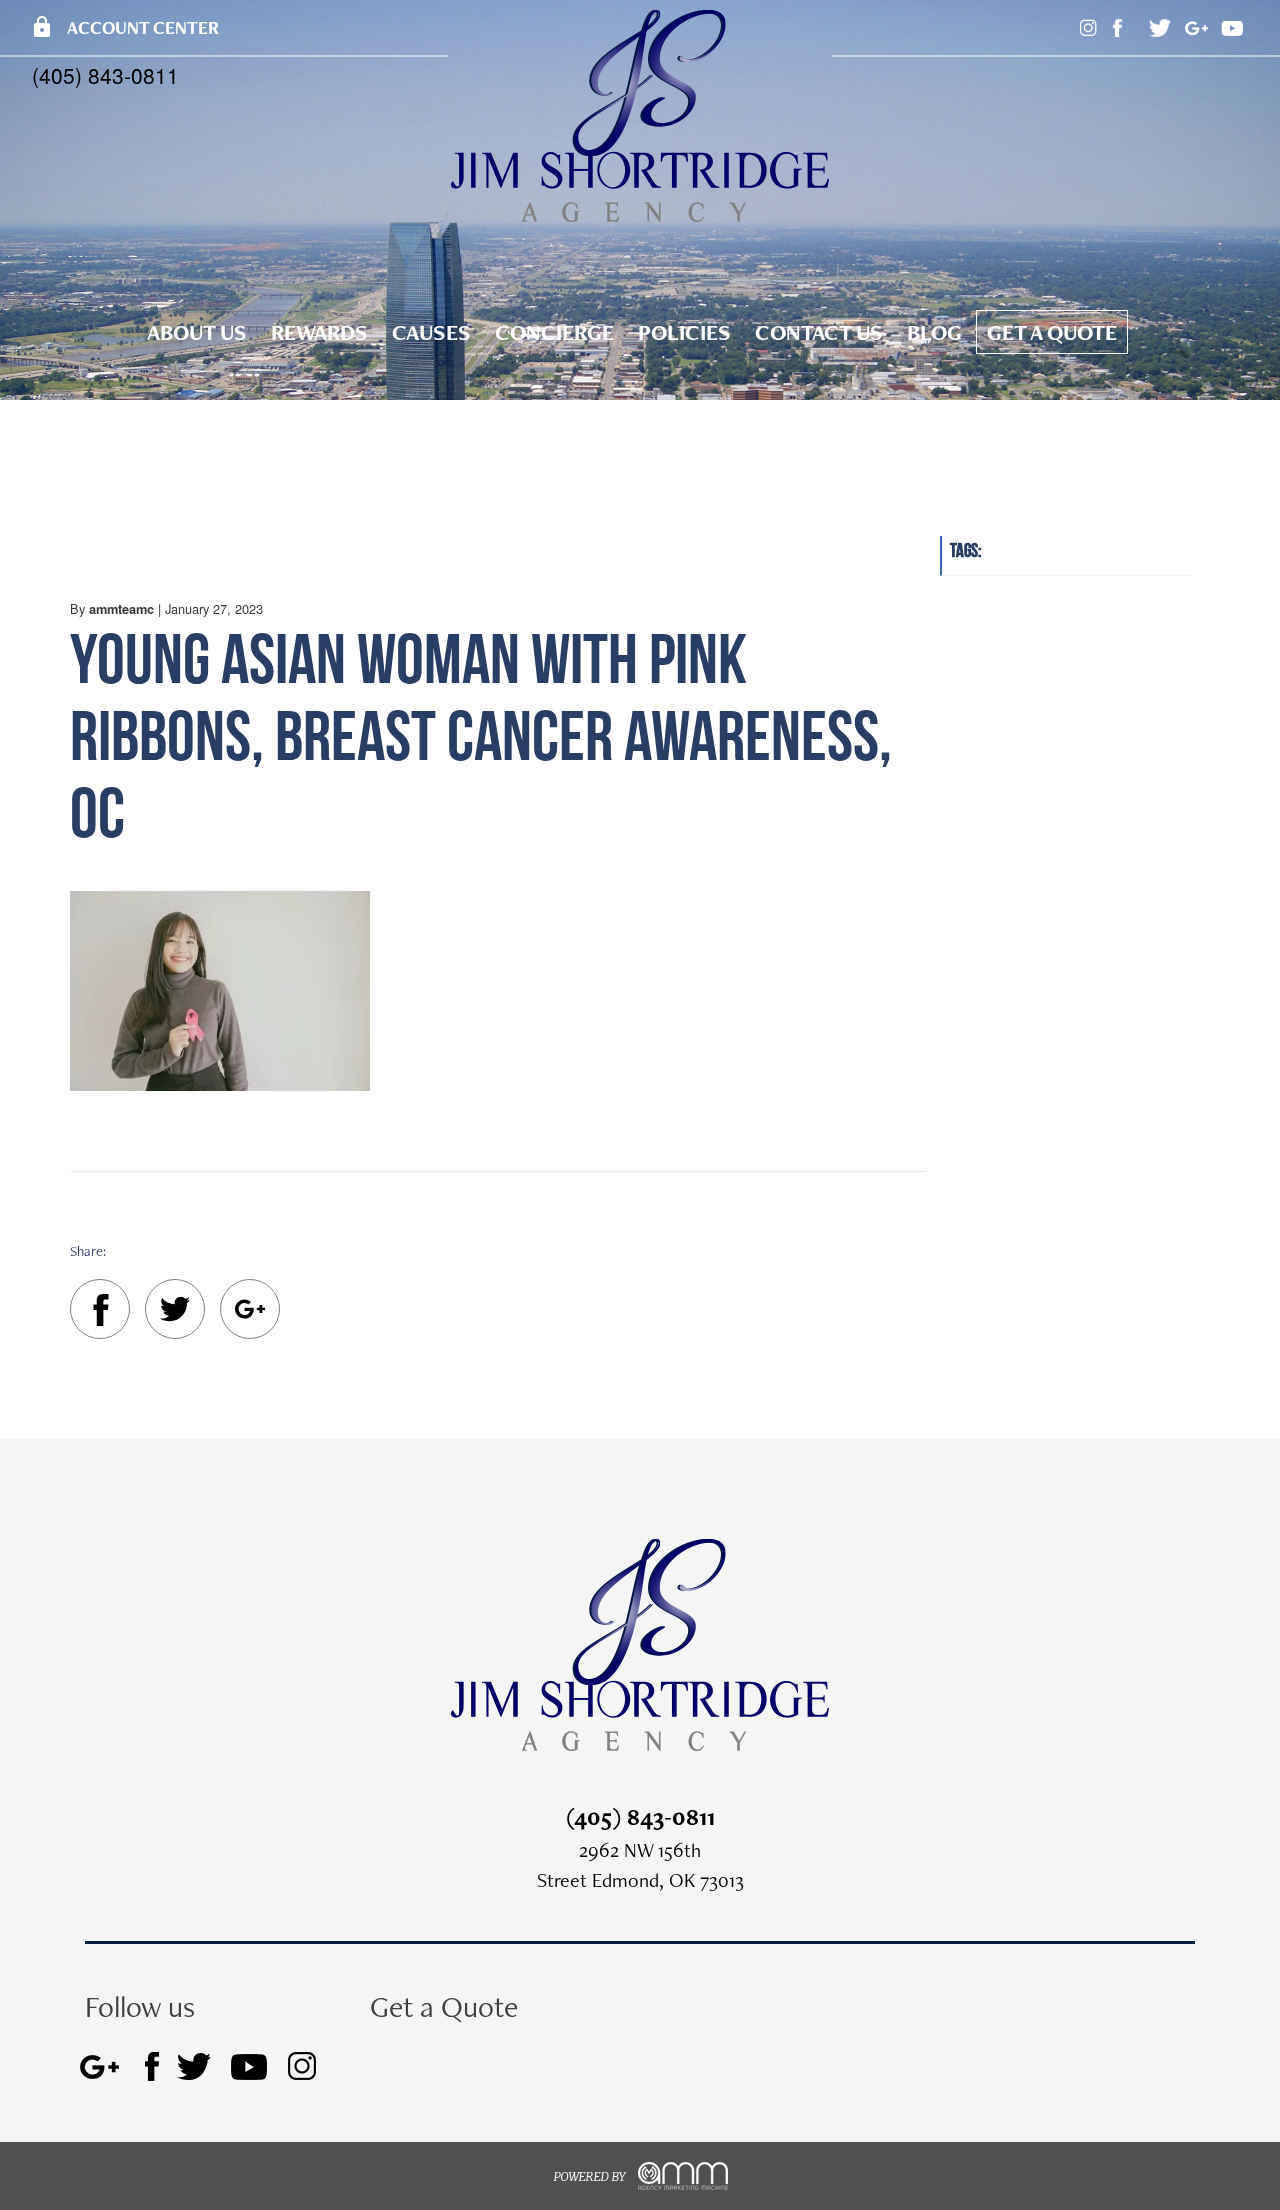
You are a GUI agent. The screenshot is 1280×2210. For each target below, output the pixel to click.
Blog (934, 332)
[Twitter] (175, 1312)
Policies (684, 332)
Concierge (554, 332)
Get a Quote (1052, 332)
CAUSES (431, 332)
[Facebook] (100, 1313)
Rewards (319, 332)
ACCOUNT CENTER (124, 27)
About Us (197, 332)
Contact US (819, 332)
